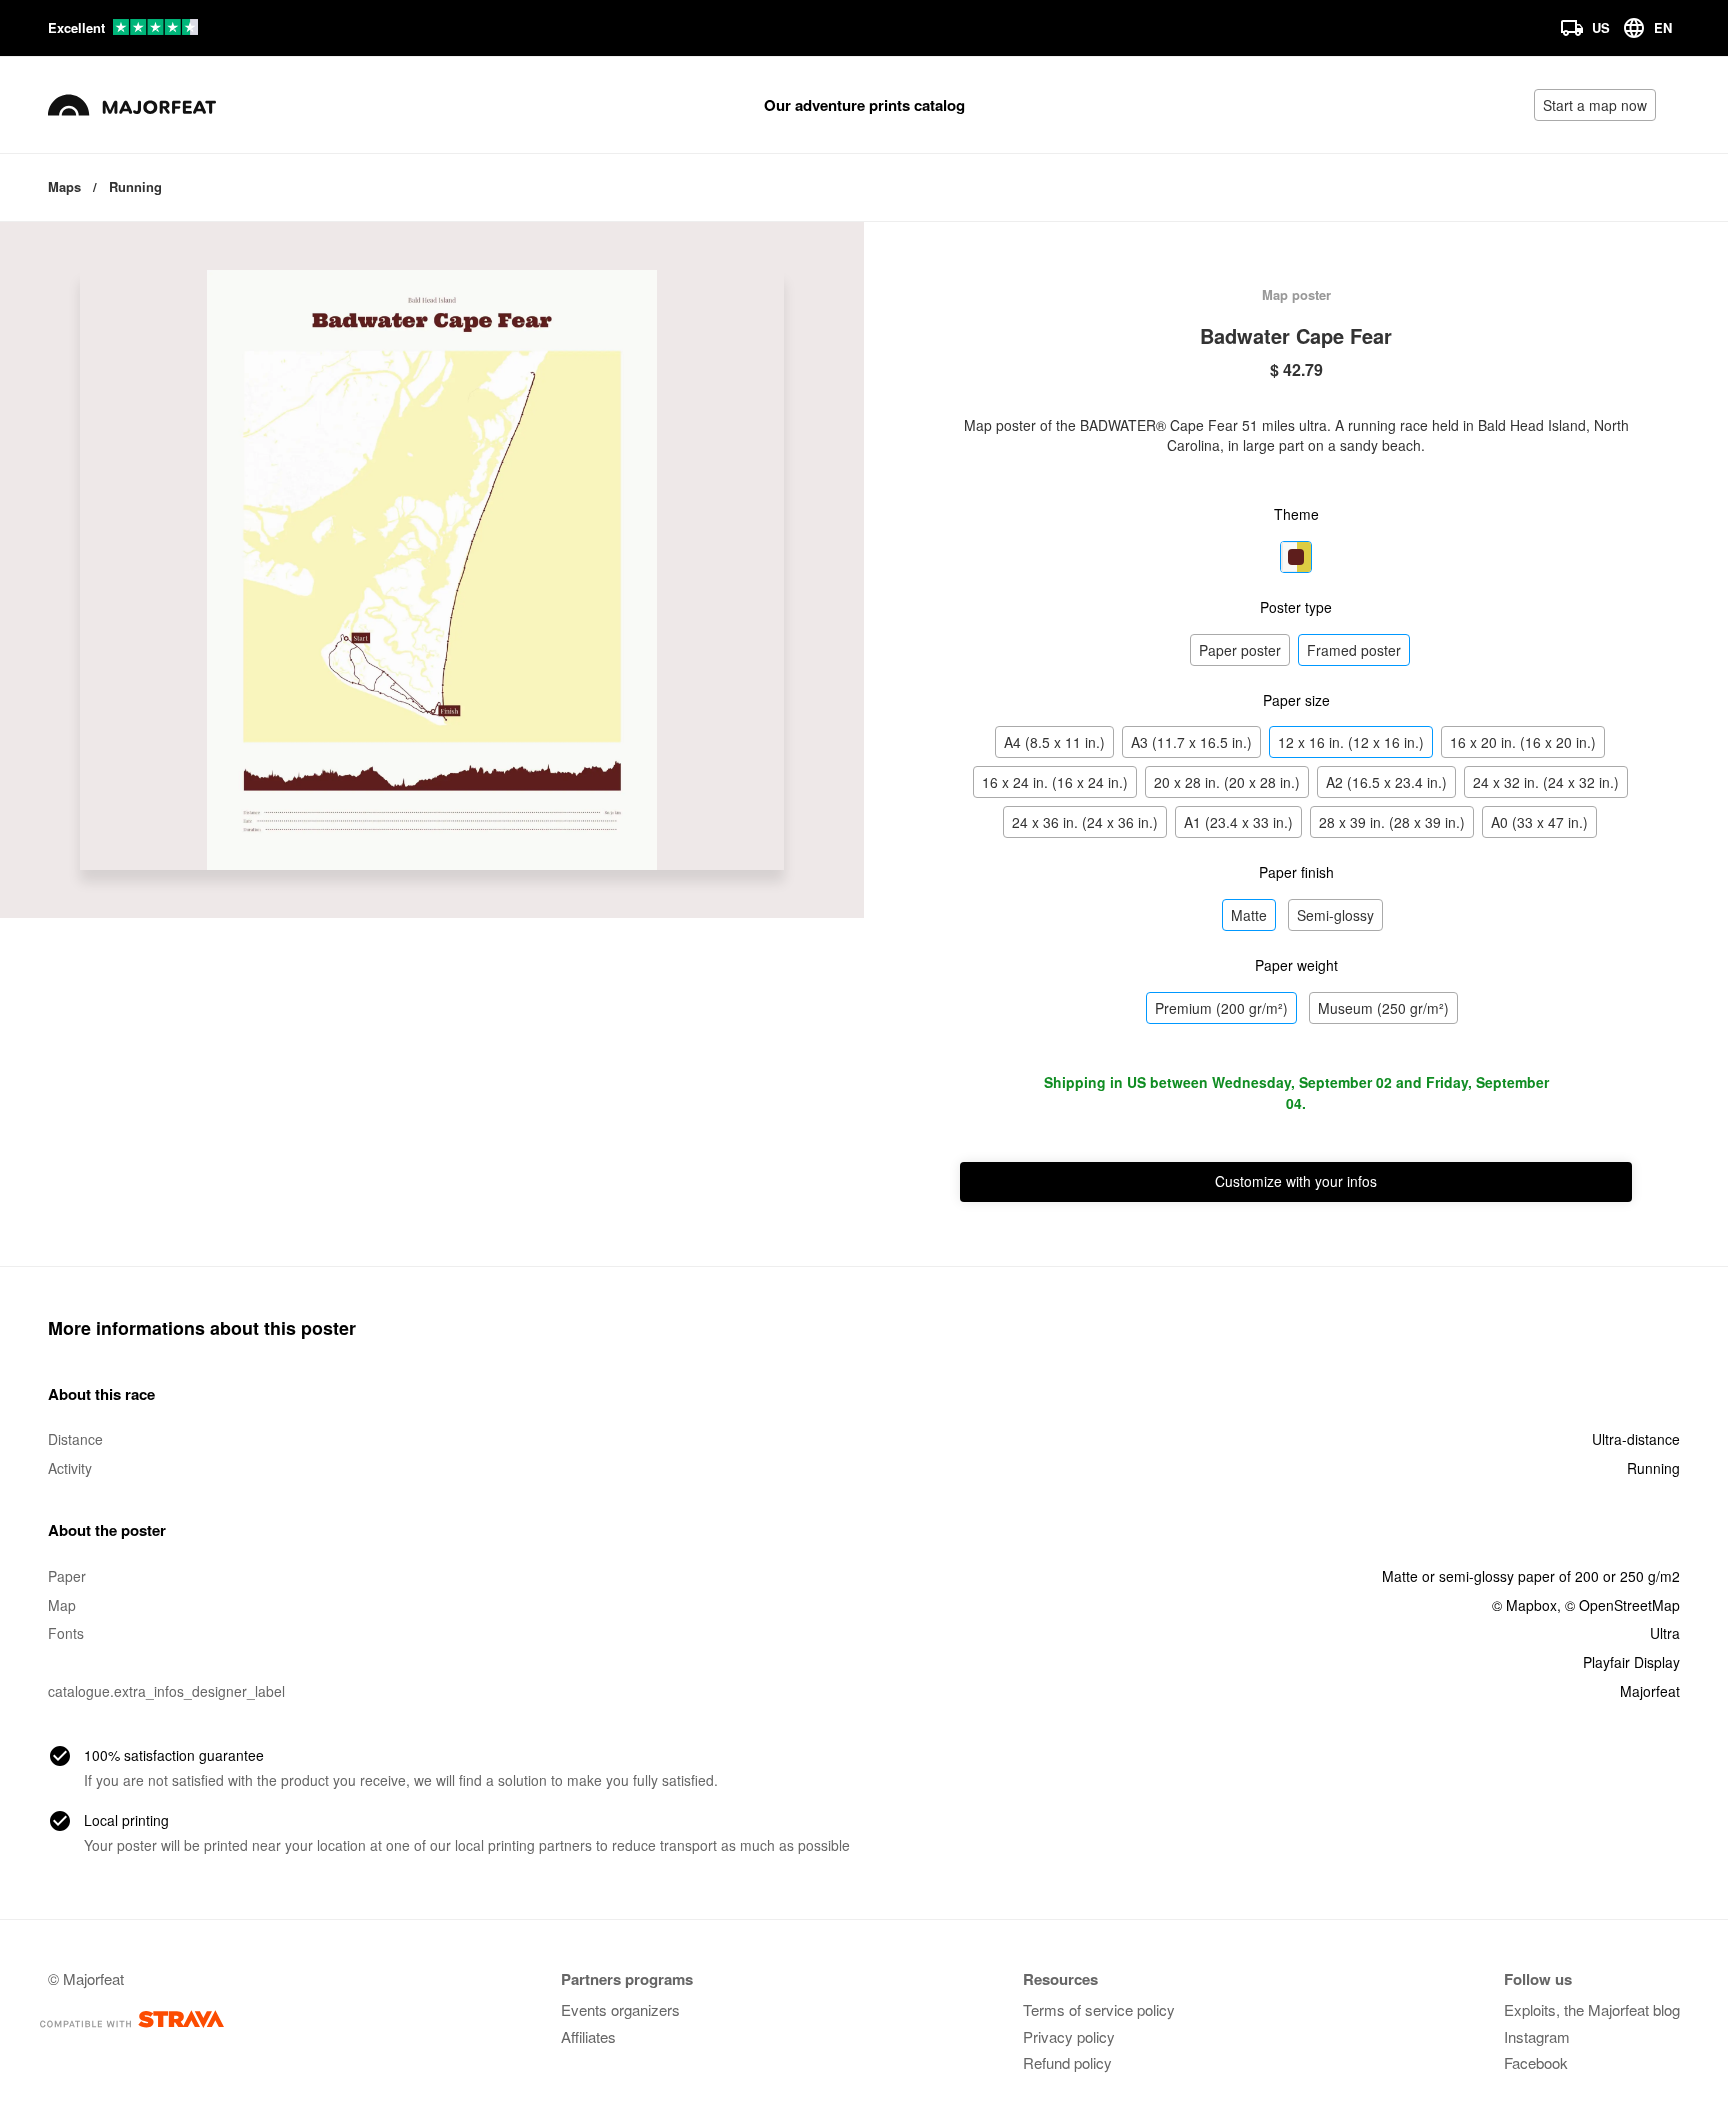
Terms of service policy (1099, 2009)
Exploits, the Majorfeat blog (1592, 2009)
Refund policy (1067, 2062)
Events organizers (620, 2009)
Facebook (1536, 2062)
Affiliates (588, 2036)
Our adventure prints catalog (864, 105)
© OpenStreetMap (1622, 1605)
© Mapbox (1524, 1605)
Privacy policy (1069, 2036)
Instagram (1537, 2036)
